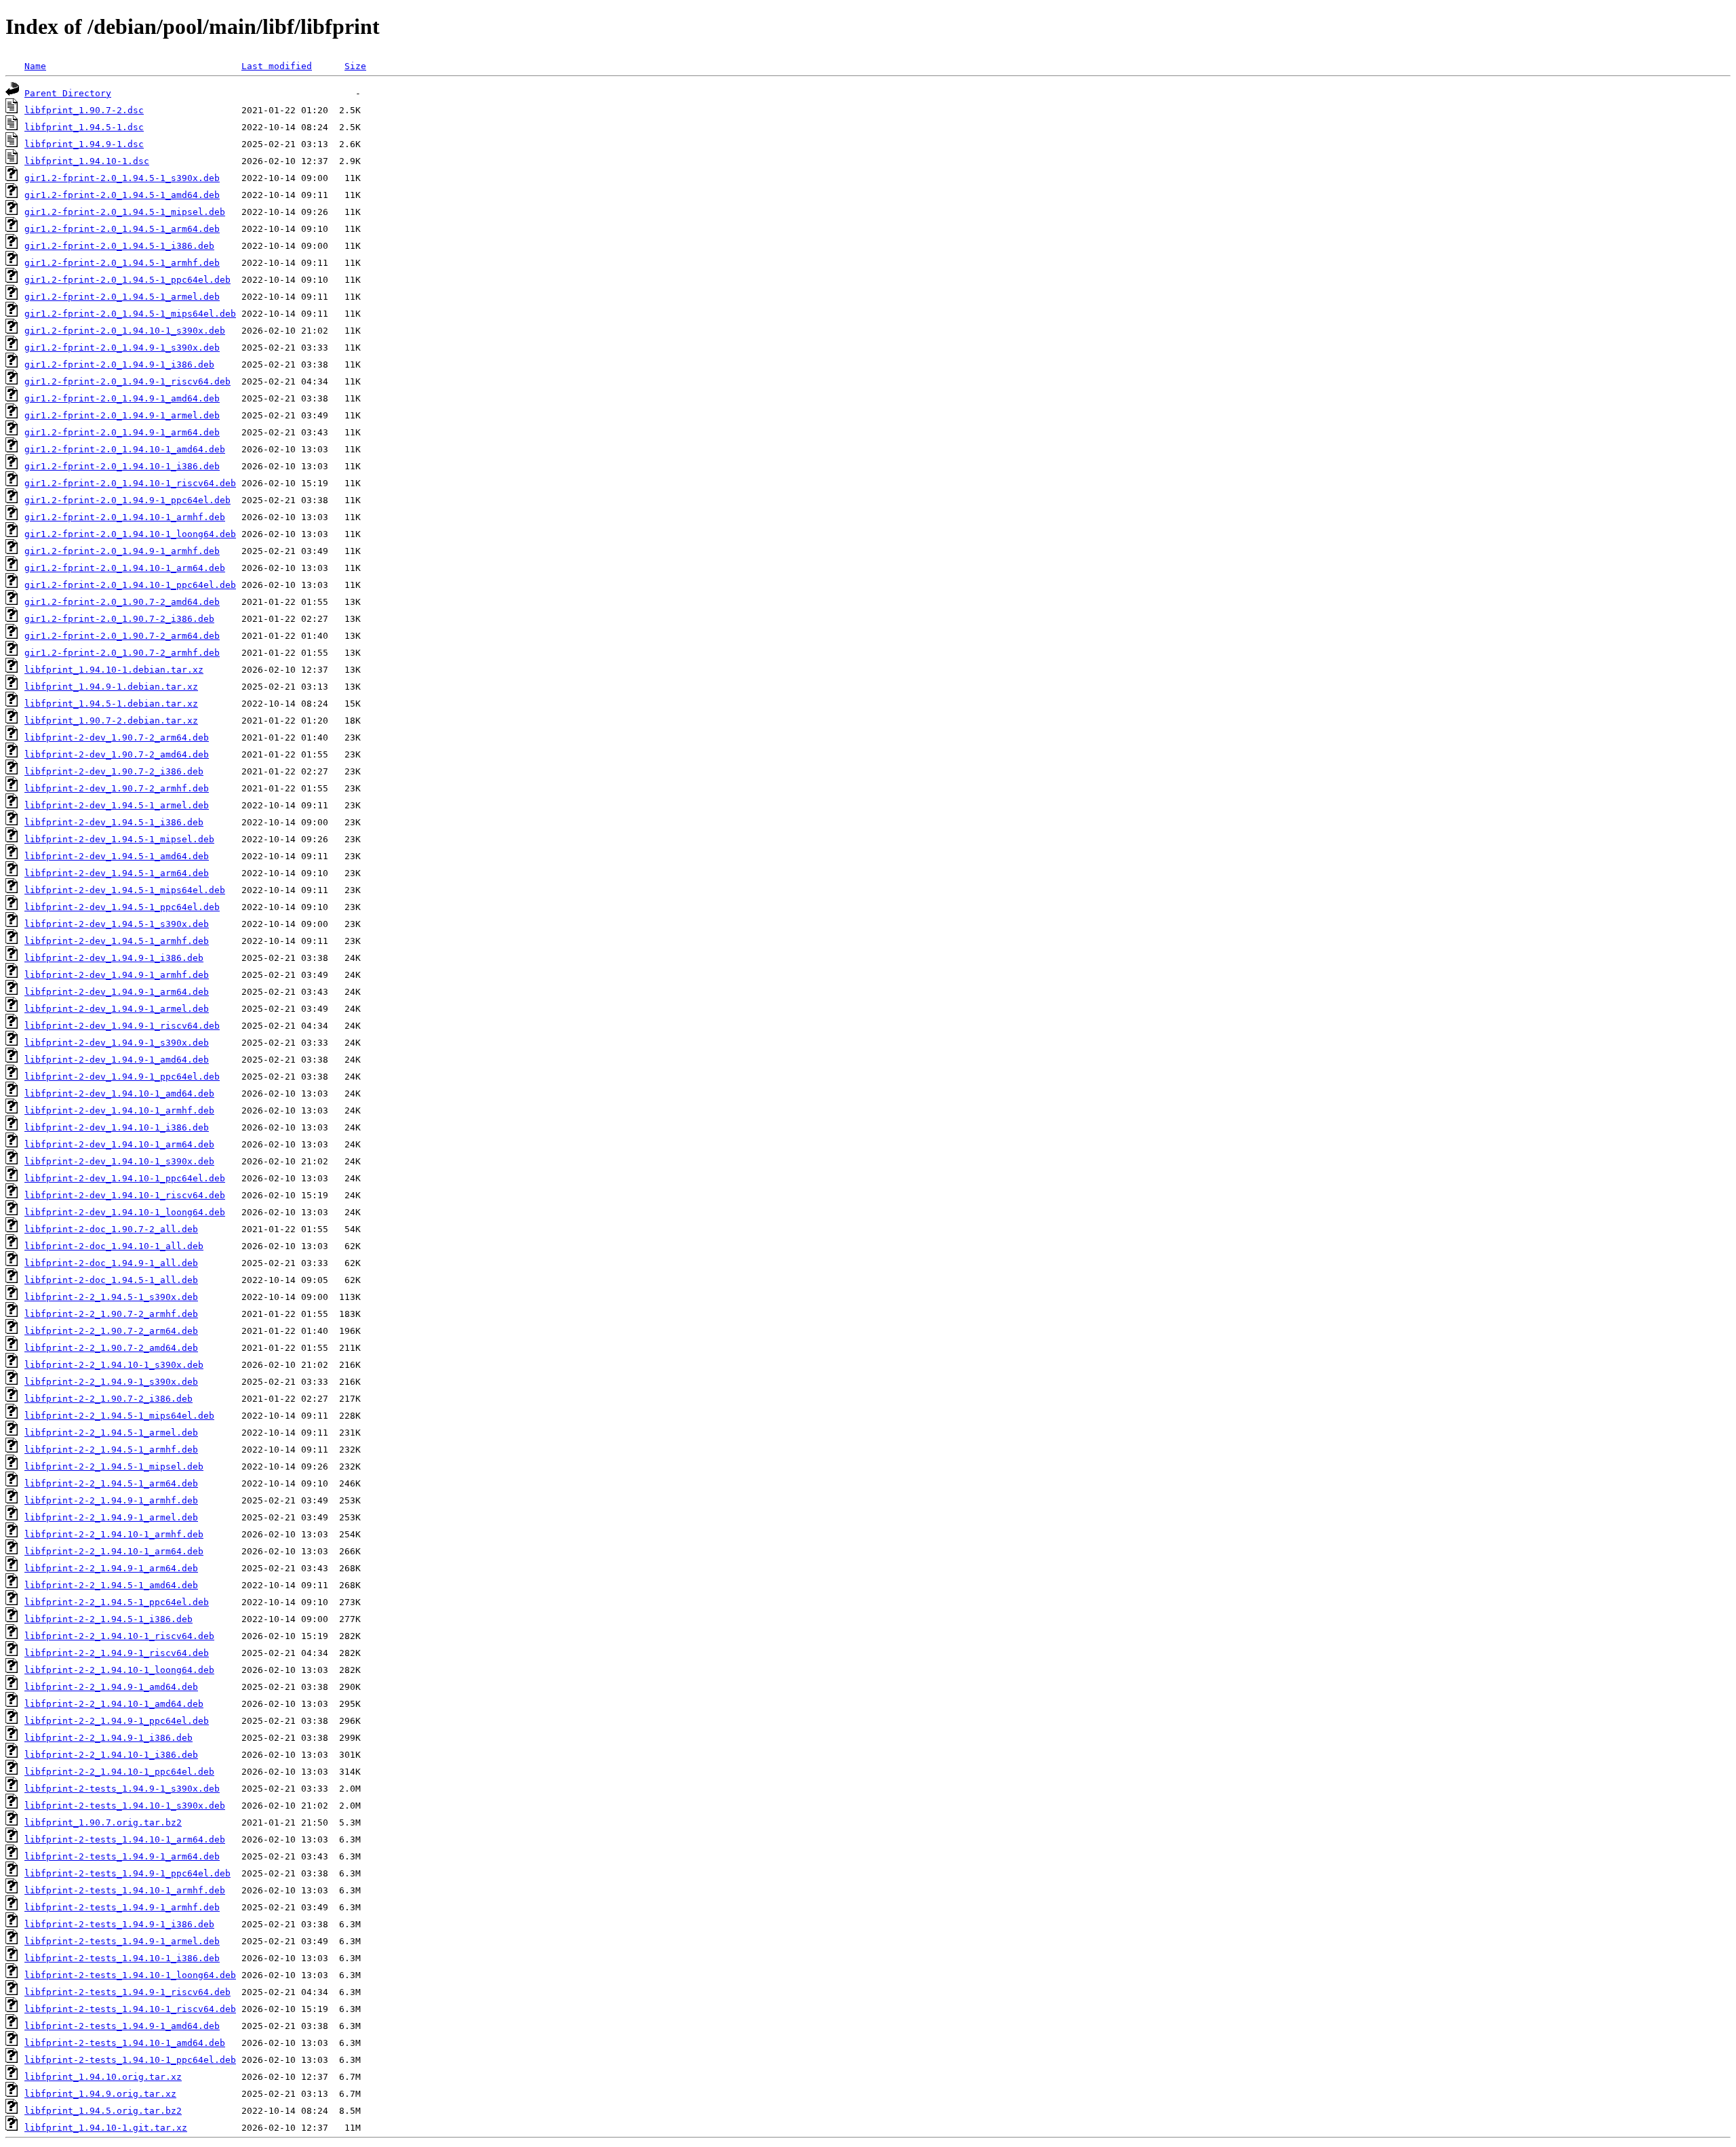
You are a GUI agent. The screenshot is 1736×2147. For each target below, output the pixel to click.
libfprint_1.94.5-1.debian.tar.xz (111, 704)
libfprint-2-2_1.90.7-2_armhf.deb (111, 1314)
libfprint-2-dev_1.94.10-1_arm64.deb (119, 1144)
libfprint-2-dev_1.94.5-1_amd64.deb (117, 856)
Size (355, 66)
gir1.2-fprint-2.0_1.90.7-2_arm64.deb (122, 636)
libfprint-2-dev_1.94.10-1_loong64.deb (125, 1212)
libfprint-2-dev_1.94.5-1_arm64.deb (117, 873)
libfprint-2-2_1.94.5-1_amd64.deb (111, 1585)
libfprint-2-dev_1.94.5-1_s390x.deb (117, 924)
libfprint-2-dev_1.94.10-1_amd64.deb (119, 1094)
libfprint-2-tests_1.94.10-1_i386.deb (122, 1958)
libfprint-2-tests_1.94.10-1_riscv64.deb (130, 2009)
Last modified (277, 66)
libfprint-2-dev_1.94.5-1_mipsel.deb (119, 839)
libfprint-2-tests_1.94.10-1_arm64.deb (125, 1839)
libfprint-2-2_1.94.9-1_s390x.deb (111, 1382)
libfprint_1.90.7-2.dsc (84, 110)
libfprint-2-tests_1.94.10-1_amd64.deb (125, 2043)
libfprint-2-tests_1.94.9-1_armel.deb (122, 1941)
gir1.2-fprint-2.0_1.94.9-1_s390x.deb (122, 348)
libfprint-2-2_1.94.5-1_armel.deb (111, 1433)
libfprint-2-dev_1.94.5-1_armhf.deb (117, 941)
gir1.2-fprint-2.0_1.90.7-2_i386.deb (119, 619)
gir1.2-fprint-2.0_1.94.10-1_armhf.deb (125, 517)
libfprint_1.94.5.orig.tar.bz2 (103, 2111)
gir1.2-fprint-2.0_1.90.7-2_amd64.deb (122, 602)
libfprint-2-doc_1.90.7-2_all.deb (111, 1229)
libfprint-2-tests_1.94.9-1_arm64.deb (122, 1856)
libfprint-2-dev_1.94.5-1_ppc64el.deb (122, 907)
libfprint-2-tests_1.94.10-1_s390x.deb (125, 1806)
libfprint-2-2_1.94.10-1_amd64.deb (114, 1704)
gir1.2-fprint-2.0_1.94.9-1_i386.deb (119, 365)
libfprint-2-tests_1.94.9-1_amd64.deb (122, 2026)
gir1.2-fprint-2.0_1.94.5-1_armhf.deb (122, 263)
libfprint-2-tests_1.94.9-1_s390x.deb (122, 1789)
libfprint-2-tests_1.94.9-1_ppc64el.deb (127, 1873)
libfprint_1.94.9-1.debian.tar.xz (111, 687)
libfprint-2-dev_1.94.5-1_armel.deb (117, 805)
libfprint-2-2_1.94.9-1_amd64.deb (111, 1687)
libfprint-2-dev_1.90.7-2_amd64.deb (117, 754)
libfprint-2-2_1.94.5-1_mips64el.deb (119, 1416)
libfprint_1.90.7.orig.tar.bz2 (103, 1823)
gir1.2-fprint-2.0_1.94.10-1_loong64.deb (130, 534)
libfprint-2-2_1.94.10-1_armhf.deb (114, 1534)
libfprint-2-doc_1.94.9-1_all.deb (111, 1263)
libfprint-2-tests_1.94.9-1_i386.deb (119, 1924)
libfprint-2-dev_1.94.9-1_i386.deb (114, 958)
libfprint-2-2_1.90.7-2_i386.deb (108, 1399)
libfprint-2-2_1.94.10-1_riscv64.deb (119, 1636)
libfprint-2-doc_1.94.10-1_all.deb (114, 1246)
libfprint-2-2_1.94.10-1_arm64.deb (114, 1551)
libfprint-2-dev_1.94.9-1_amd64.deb (117, 1060)
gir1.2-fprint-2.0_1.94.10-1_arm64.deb (125, 568)
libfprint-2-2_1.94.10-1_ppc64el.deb (119, 1772)
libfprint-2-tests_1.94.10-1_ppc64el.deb (130, 2060)
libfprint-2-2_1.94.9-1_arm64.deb (111, 1568)
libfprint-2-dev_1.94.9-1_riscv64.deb (122, 1026)
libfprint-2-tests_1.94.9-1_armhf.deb (122, 1907)
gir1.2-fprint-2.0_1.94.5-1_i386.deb (119, 246)
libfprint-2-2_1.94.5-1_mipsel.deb (114, 1466)
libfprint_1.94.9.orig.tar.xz (100, 2094)
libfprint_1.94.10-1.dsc (87, 161)
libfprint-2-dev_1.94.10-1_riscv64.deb (125, 1195)
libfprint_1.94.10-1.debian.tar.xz (114, 670)
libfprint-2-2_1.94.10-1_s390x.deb (114, 1365)
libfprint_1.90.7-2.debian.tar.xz (111, 721)
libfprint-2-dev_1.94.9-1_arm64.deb (117, 992)
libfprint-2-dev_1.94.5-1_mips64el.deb (125, 890)
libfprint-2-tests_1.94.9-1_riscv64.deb (127, 1992)
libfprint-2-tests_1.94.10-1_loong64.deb (130, 1975)
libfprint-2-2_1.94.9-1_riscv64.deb (117, 1653)
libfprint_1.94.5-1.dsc (84, 127)
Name (35, 66)
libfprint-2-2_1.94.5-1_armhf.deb (111, 1450)
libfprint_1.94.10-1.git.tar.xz (106, 2128)
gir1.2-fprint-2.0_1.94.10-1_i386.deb (122, 466)
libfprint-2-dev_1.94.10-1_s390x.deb (119, 1161)
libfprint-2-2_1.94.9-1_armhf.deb (111, 1500)
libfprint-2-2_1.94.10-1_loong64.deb (119, 1670)
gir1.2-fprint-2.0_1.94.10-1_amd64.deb (125, 449)
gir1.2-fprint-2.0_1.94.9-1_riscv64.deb (127, 381)
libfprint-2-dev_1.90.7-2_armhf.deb (117, 788)
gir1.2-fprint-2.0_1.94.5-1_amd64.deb (122, 195)
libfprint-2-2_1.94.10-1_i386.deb (111, 1755)
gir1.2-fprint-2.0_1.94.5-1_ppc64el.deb (127, 280)
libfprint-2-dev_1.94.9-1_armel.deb (117, 1009)
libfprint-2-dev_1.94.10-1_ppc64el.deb (125, 1178)
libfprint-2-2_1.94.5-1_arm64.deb (111, 1483)
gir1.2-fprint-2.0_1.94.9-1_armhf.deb (122, 551)
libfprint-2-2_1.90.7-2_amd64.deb (111, 1348)
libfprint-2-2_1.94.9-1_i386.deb (108, 1738)
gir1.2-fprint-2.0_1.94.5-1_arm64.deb (122, 229)
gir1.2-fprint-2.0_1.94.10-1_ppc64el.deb (130, 585)
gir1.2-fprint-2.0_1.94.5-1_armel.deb (122, 297)
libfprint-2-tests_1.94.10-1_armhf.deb (125, 1890)
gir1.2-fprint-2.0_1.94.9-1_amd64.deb (122, 398)
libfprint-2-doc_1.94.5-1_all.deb (111, 1280)
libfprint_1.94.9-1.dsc (84, 144)
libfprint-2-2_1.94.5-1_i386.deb (108, 1619)
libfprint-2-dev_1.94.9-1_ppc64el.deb (122, 1077)
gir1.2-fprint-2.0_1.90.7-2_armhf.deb (122, 653)
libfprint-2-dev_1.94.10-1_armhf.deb (119, 1110)
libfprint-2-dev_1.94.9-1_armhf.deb (117, 975)
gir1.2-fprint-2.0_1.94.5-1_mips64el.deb (130, 314)
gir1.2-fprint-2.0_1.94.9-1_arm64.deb (122, 432)
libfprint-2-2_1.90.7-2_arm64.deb (111, 1331)
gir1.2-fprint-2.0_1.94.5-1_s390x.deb (122, 178)
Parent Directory (68, 93)
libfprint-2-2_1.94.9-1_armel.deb (111, 1517)
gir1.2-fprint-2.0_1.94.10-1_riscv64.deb (130, 483)
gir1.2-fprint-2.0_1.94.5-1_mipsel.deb (125, 212)
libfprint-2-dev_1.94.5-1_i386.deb (114, 822)
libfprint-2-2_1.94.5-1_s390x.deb (111, 1297)
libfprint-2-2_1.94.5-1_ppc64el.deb (117, 1602)
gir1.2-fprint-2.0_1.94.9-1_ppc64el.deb (127, 500)
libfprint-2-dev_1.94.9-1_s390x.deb (117, 1043)
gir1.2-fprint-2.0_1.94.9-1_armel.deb (122, 415)
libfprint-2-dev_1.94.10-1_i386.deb (117, 1127)
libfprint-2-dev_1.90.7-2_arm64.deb (117, 737)
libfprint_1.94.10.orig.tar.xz (103, 2077)
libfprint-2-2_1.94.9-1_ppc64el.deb (117, 1721)
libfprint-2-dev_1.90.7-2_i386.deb (114, 771)
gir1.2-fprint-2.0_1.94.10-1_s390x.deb (125, 331)
